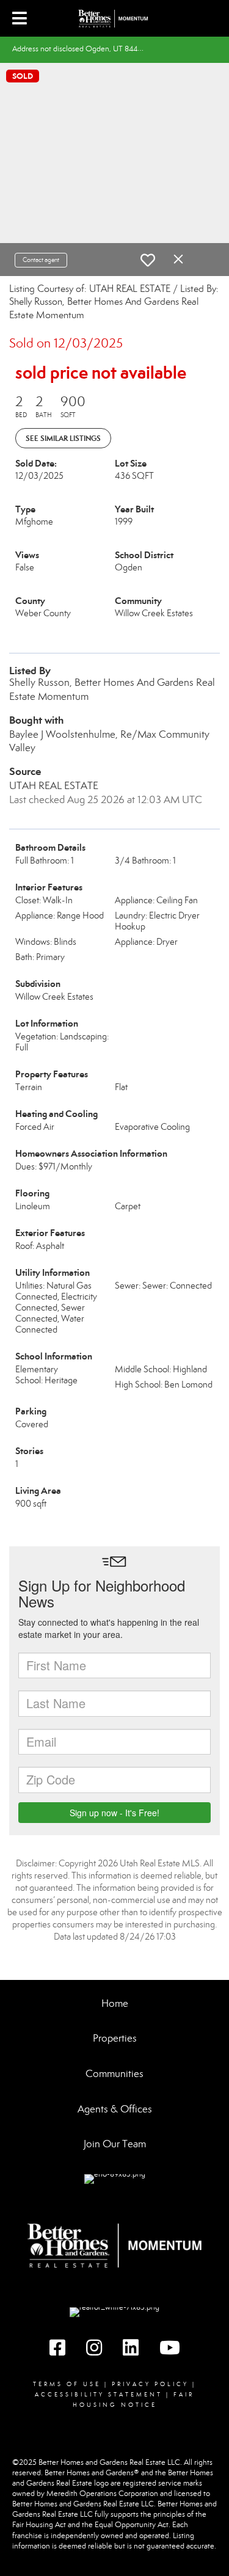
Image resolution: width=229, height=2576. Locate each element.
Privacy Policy (150, 2384)
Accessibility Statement (99, 2395)
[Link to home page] (115, 18)
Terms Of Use (67, 2384)
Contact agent (41, 260)
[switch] (148, 260)
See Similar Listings (63, 438)
